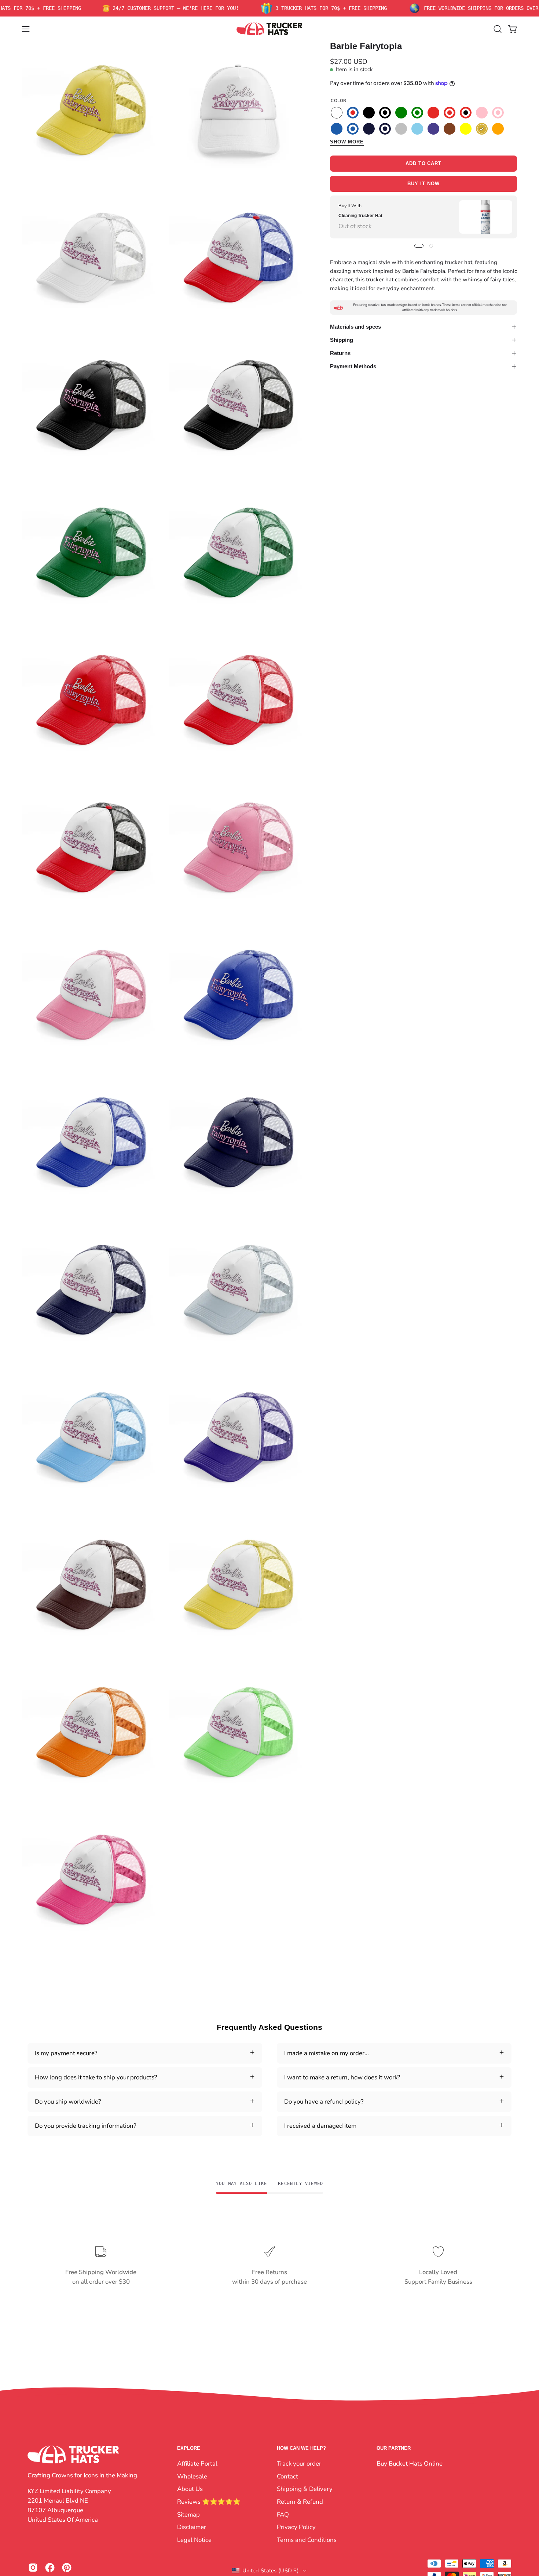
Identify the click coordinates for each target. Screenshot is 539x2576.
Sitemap (188, 2514)
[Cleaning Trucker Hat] (486, 217)
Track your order (299, 2464)
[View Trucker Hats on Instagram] (33, 2568)
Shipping (342, 340)
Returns (340, 353)
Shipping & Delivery (305, 2489)
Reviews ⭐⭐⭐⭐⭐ (209, 2501)
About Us (190, 2489)
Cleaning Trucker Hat (360, 216)
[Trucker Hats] (269, 29)
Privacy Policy (296, 2527)
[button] (498, 29)
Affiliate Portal (197, 2464)
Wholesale (192, 2476)
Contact (287, 2476)
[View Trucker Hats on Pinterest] (67, 2568)
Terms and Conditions (307, 2540)
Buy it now (423, 184)
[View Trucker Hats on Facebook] (50, 2568)
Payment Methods (353, 366)
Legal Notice (194, 2540)
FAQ (283, 2514)
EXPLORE (189, 2448)
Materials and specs (355, 327)
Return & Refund (300, 2501)
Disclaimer (192, 2527)
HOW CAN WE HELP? (301, 2448)
